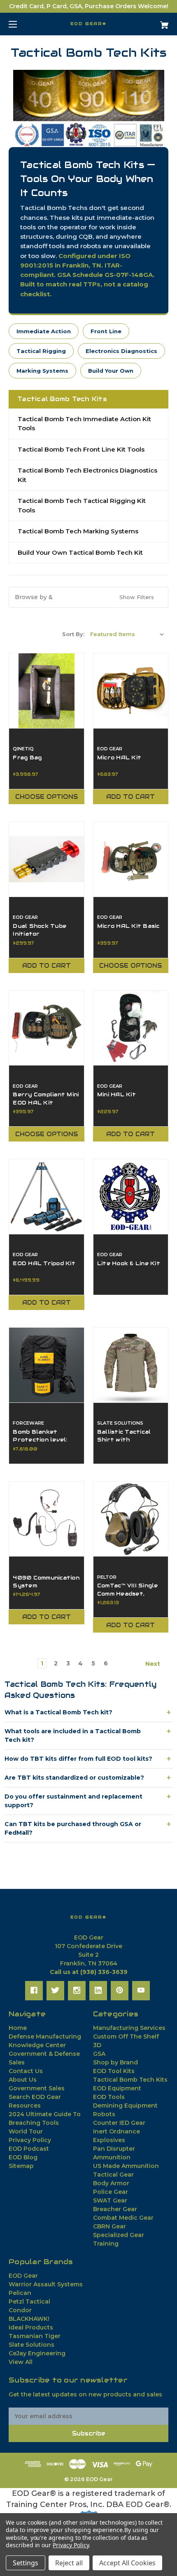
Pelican (20, 2293)
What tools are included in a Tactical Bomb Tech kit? (73, 1735)
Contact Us (26, 2071)
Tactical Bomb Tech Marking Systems (78, 531)
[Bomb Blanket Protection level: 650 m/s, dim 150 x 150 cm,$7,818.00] (47, 1365)
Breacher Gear (115, 2209)
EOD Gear (23, 2276)
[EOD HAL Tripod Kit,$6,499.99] (47, 1197)
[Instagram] (77, 1990)
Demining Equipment (125, 2106)
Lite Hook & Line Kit (129, 1263)
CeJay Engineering (37, 2353)
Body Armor (111, 2183)
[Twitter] (55, 1990)
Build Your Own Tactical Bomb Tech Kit (80, 552)
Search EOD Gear (35, 2097)
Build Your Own (111, 371)
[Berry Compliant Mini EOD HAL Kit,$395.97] (47, 1028)
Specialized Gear (119, 2235)
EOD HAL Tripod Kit (44, 1263)
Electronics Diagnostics (121, 351)
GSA (99, 2054)
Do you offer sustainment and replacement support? (73, 1801)
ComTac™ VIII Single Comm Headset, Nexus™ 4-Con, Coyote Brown (128, 1597)
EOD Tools (109, 2097)
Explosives (109, 2140)
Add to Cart (130, 797)
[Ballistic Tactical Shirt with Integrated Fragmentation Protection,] (131, 1365)
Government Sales (37, 2088)
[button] (89, 108)
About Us (23, 2080)
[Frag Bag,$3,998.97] (47, 691)
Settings (26, 2563)
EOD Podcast (29, 2149)
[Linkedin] (98, 1990)
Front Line (106, 331)
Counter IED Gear (119, 2123)
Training (106, 2244)
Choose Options (47, 797)
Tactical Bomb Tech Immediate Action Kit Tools (84, 424)
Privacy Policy (30, 2140)
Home (18, 2028)
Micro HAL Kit (119, 758)
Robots (104, 2114)
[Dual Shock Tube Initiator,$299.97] (47, 859)
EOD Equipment (117, 2088)
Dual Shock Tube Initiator (40, 930)
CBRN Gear (109, 2226)
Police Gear (111, 2192)
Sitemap (21, 2166)
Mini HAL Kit (116, 1094)
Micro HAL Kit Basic (128, 926)
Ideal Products (31, 2327)
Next (154, 1664)
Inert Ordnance (116, 2131)
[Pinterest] (120, 1990)
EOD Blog (23, 2157)
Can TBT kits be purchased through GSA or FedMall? (73, 1828)
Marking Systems (42, 371)
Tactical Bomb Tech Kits (130, 2080)
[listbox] (127, 634)
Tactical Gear (113, 2175)
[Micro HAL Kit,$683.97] (131, 691)
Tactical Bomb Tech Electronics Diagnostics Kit (87, 475)
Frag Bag (27, 758)
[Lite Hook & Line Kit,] (131, 1197)
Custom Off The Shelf (126, 2036)
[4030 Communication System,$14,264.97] (47, 1519)
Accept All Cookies (127, 2563)
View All (21, 2362)
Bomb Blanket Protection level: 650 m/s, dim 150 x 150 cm (42, 1444)
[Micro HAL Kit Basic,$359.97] (131, 859)
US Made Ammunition (126, 2166)
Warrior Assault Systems (46, 2284)
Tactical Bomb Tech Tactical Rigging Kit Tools (82, 505)
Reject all (69, 2563)
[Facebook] (34, 1990)
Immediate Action (44, 331)
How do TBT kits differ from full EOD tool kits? (78, 1759)
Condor (20, 2310)
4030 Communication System (46, 1582)
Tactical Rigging (41, 351)
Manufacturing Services (129, 2028)
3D (97, 2045)
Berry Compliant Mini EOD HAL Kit (46, 1098)
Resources (25, 2106)
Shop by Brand (115, 2062)
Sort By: (73, 634)
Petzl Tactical (29, 2302)
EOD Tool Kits (114, 2071)
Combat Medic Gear (123, 2218)
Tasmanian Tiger (35, 2336)
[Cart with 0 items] (152, 22)
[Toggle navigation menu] (20, 24)
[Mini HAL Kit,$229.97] (131, 1028)
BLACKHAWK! (29, 2319)
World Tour (26, 2131)
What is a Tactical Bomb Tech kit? (58, 1712)
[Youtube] (141, 1990)
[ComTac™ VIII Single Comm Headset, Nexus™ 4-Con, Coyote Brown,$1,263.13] (131, 1519)
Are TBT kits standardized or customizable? (74, 1778)
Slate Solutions (31, 2345)
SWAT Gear (110, 2200)
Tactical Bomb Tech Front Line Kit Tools (81, 449)
